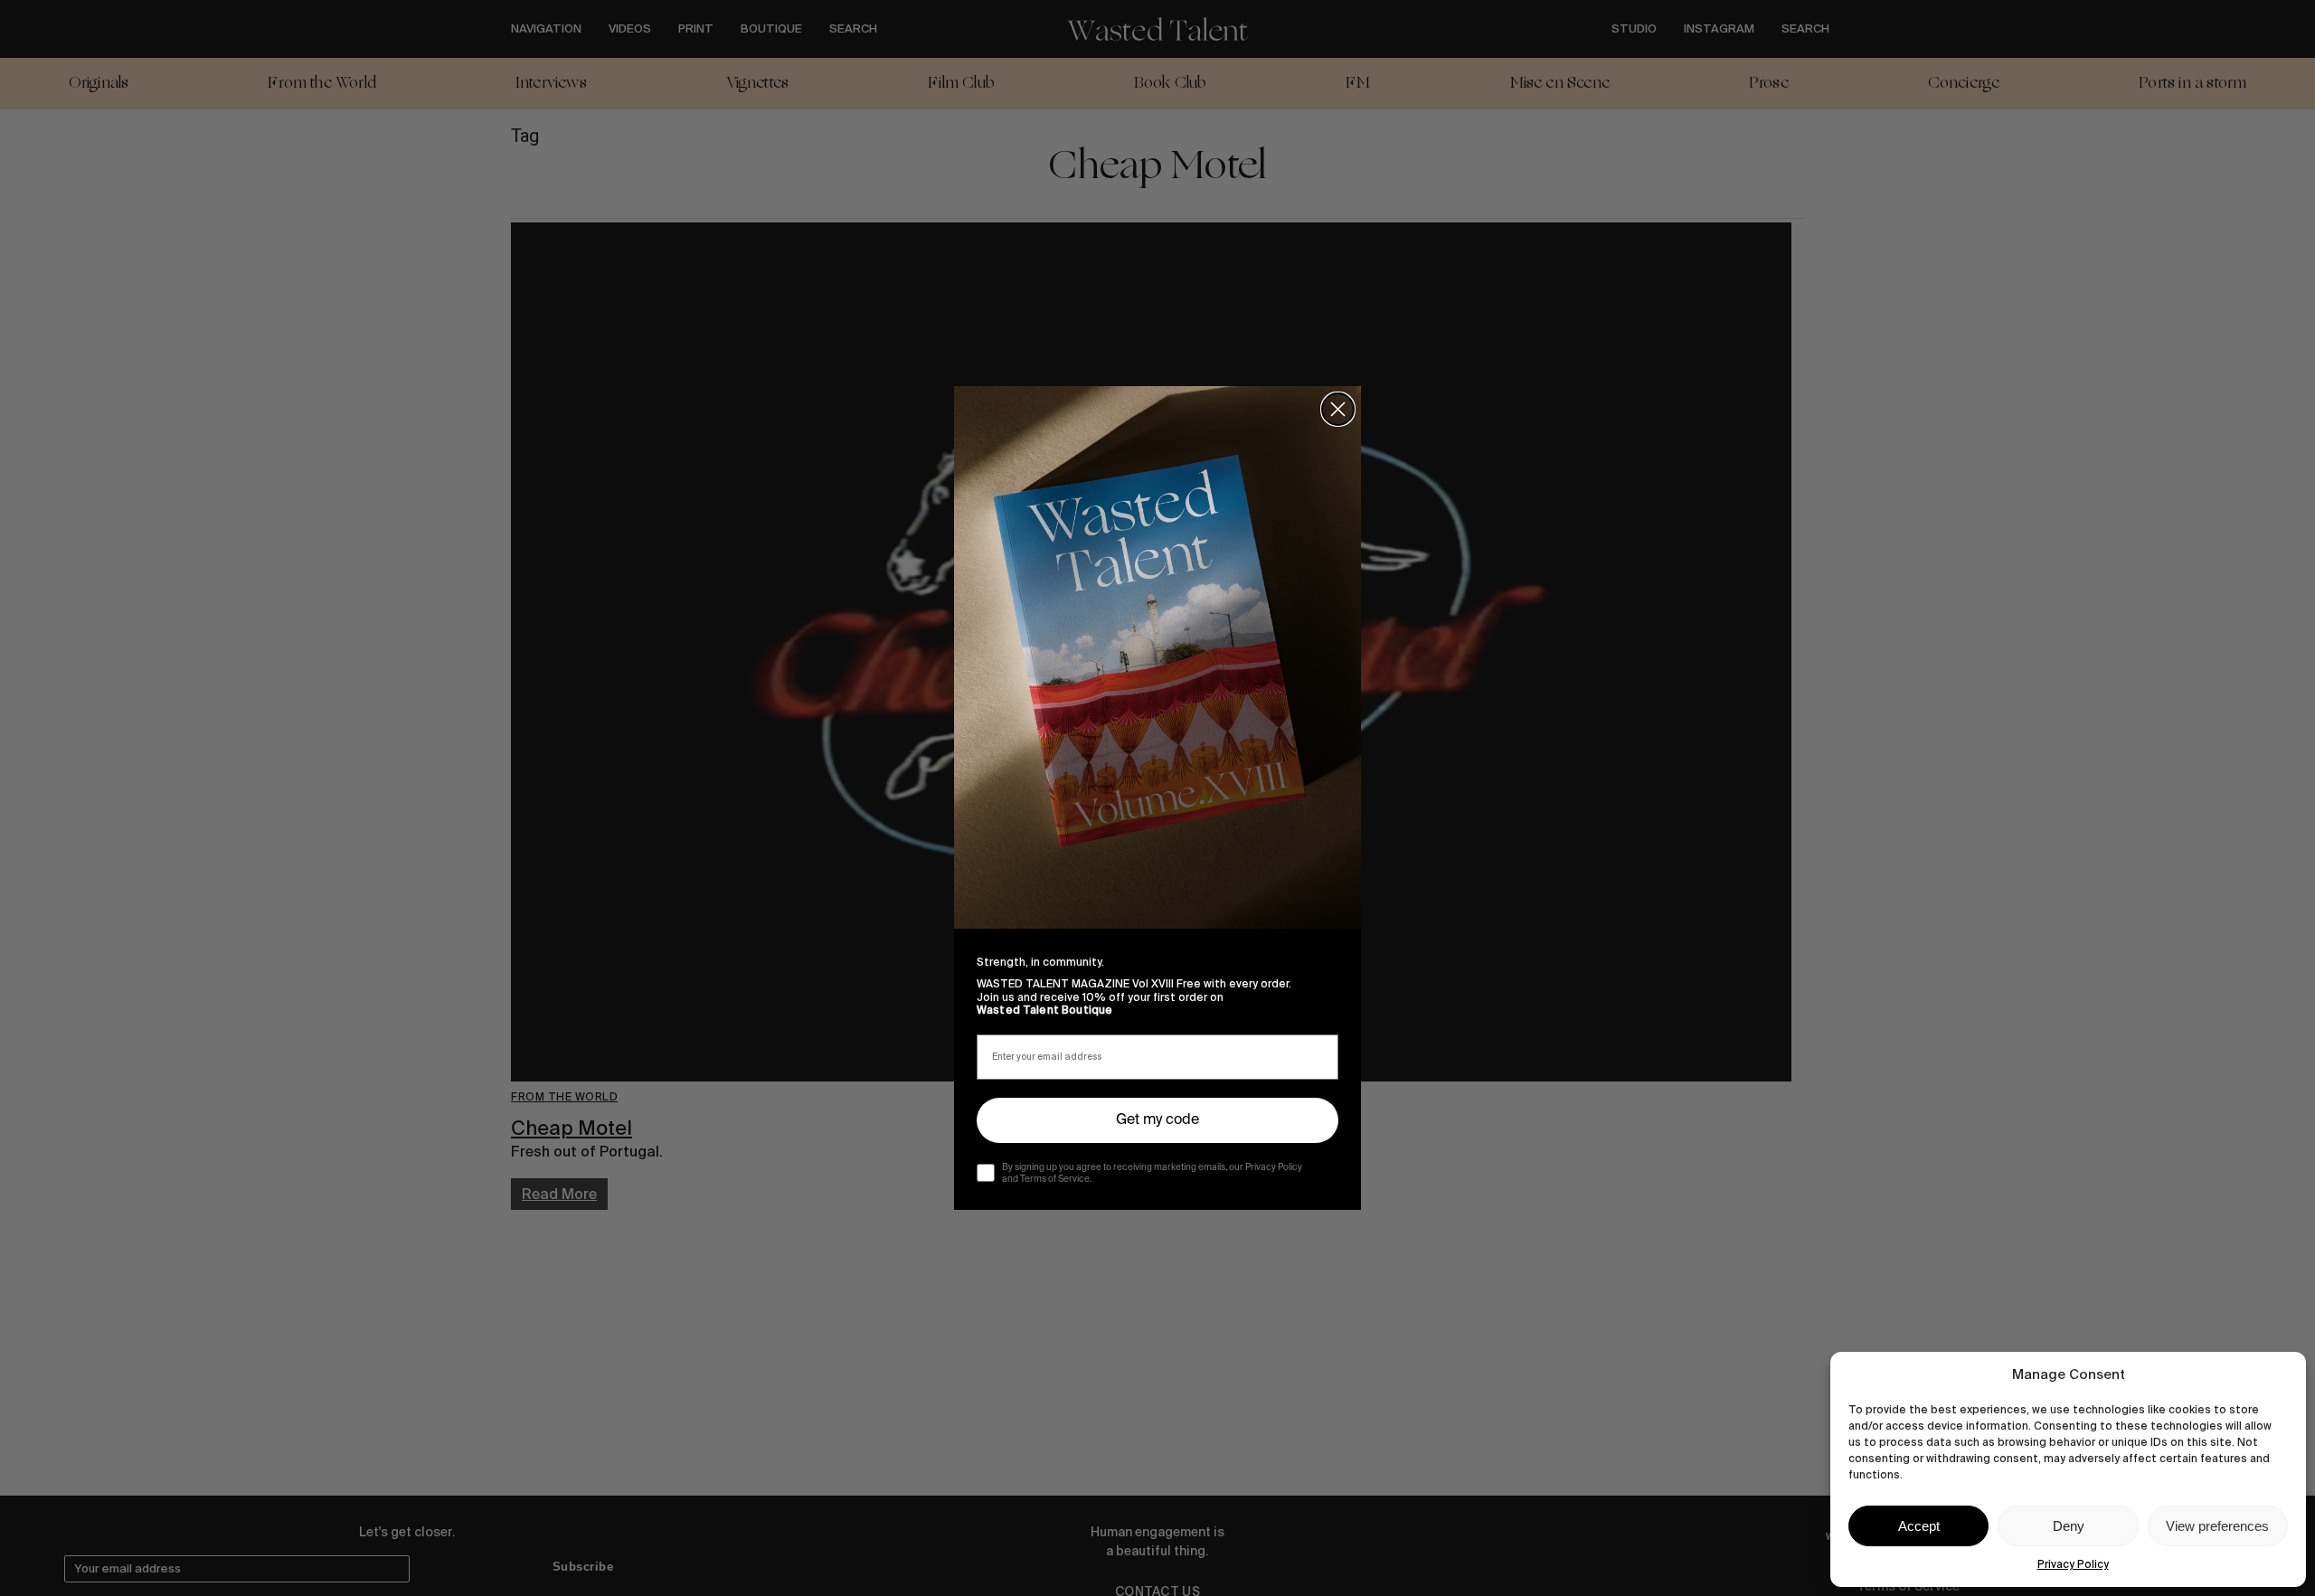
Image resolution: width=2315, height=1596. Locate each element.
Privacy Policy (2073, 1564)
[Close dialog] (1338, 409)
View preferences (2217, 1526)
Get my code (1157, 1120)
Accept (1919, 1526)
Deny (2069, 1526)
